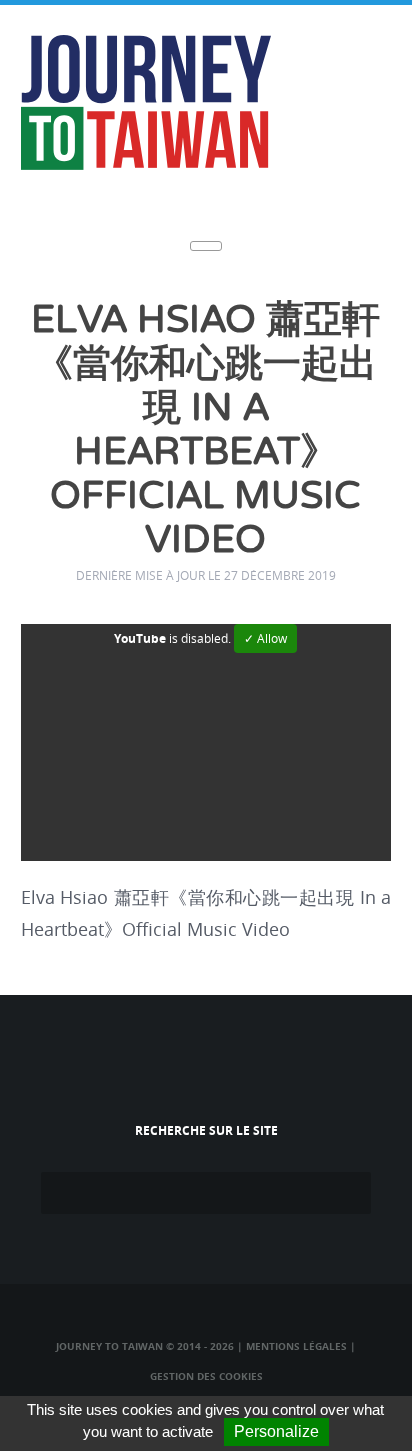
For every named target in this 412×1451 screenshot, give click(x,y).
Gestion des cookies (206, 1376)
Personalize (276, 1431)
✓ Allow (265, 638)
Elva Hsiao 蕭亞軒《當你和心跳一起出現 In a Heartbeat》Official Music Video (205, 430)
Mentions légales (296, 1346)
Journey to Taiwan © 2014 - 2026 (145, 1346)
